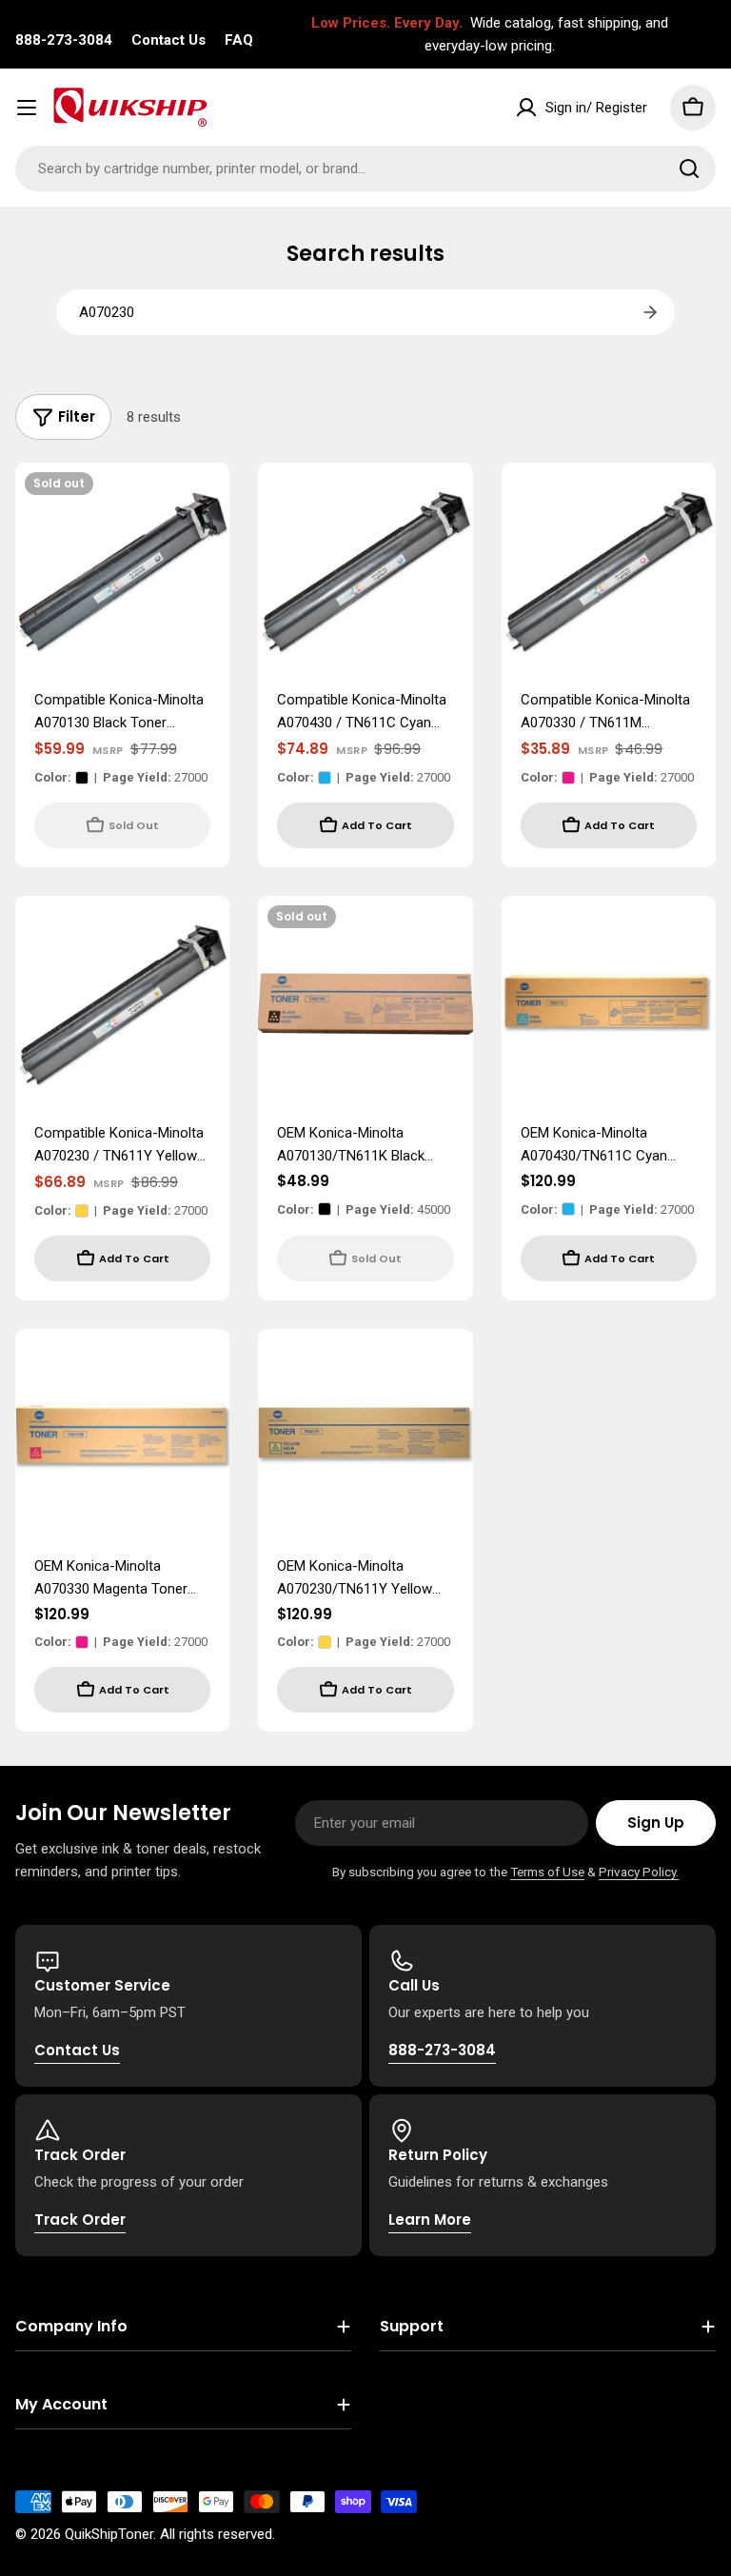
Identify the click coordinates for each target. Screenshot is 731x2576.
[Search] (689, 168)
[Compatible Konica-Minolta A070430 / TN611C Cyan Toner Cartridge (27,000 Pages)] (365, 570)
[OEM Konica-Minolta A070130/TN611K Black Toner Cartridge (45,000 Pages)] (365, 1003)
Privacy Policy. (639, 1872)
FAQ (239, 40)
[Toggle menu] (27, 108)
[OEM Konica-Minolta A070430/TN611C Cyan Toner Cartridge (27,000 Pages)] (609, 1003)
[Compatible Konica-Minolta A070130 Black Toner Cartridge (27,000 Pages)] (122, 570)
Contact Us (168, 40)
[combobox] (365, 168)
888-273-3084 (64, 40)
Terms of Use (547, 1872)
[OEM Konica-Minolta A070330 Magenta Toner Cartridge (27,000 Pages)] (122, 1436)
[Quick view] (202, 505)
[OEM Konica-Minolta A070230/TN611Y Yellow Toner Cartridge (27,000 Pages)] (365, 1436)
